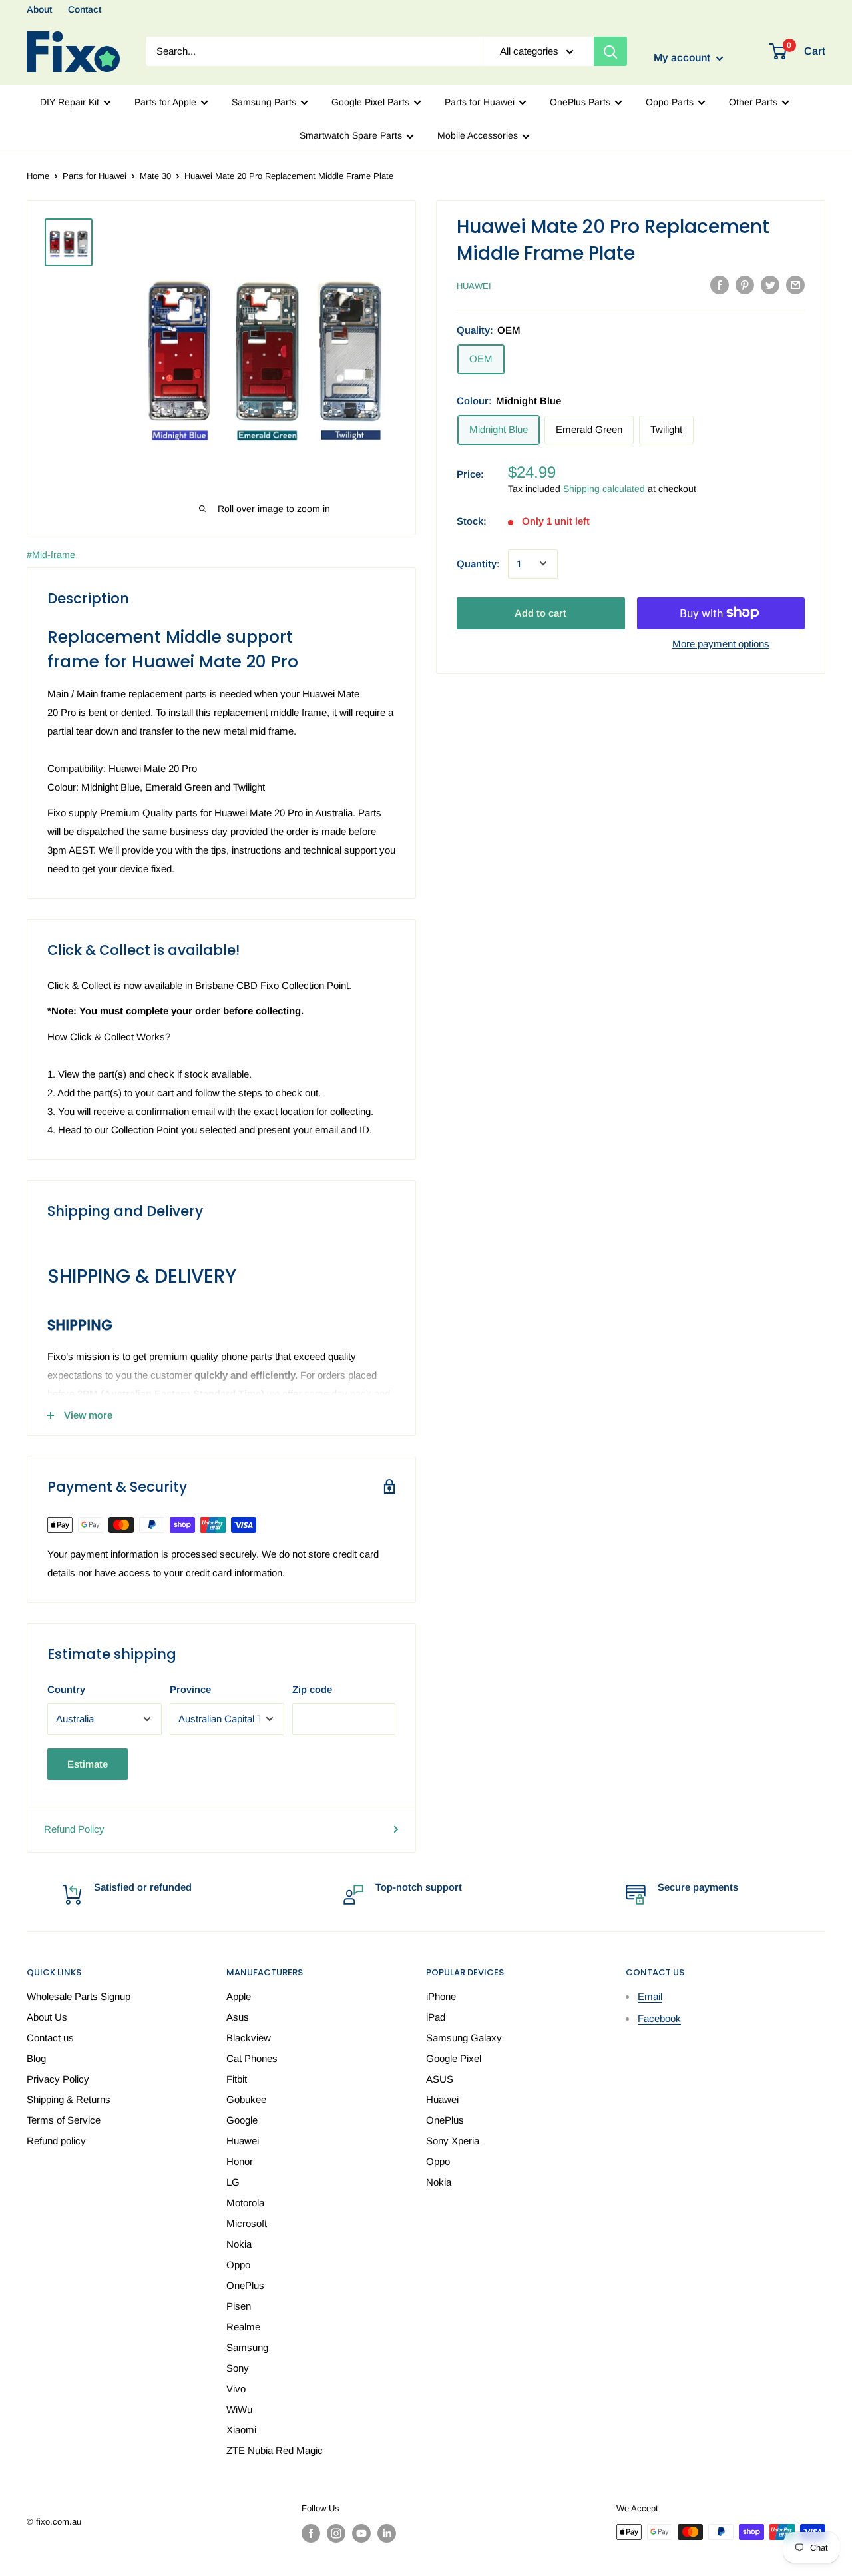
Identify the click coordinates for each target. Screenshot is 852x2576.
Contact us (50, 2038)
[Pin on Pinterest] (745, 285)
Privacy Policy (58, 2079)
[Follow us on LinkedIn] (387, 2533)
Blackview (249, 2038)
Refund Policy (74, 1829)
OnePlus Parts (580, 102)
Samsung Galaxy (464, 2038)
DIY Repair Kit (70, 102)
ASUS (440, 2079)
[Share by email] (795, 285)
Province (190, 1689)
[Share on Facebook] (720, 285)
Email (650, 1996)
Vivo (236, 2389)
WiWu (239, 2409)
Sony (238, 2368)
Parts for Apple (165, 102)
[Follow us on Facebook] (311, 2533)
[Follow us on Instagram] (336, 2533)
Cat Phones (252, 2058)
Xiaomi (241, 2430)
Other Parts (753, 102)
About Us (47, 2017)
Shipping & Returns (69, 2099)
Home (38, 176)
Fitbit (237, 2079)
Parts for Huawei (480, 102)
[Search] (610, 51)
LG (233, 2182)
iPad (436, 2017)
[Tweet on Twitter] (770, 285)
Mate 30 (155, 176)
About (39, 9)
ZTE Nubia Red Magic (275, 2450)
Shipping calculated (604, 488)
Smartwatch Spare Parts (351, 135)
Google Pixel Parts (370, 102)
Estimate (88, 1764)
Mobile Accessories (478, 135)
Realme (243, 2327)
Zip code (312, 1689)
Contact (85, 9)
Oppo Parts (670, 102)
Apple (239, 1996)
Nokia (239, 2244)
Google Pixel (454, 2058)
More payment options (721, 643)
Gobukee (246, 2099)
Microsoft (247, 2223)
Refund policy (56, 2141)
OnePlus (245, 2285)
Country (66, 1689)
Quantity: (478, 563)
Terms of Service (64, 2120)
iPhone (441, 1996)
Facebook (659, 2018)
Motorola (245, 2203)
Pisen (239, 2306)
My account (683, 58)
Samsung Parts (264, 102)
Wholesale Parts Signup (79, 1996)
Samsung (247, 2347)
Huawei (474, 286)
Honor (240, 2161)
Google (242, 2120)
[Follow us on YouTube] (361, 2533)
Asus (238, 2017)
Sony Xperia (453, 2141)
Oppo (238, 2265)
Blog (36, 2058)
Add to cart (540, 612)
